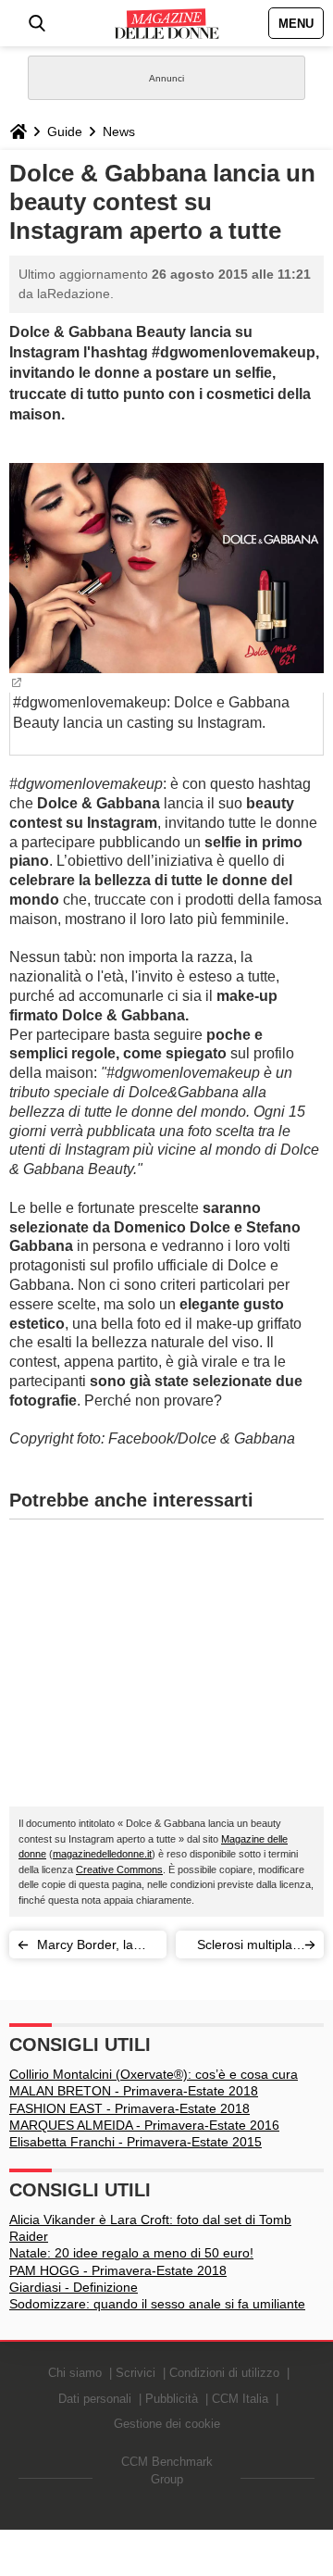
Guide (65, 131)
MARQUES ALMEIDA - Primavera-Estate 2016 (144, 2125)
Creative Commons (119, 1869)
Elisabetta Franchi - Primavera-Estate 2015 (136, 2142)
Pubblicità (172, 2399)
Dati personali (95, 2399)
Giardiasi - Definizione (74, 2287)
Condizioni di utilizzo (224, 2373)
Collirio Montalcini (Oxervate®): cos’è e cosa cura (154, 2074)
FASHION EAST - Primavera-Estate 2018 (129, 2108)
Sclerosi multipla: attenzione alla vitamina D (247, 1948)
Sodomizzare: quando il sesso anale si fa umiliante (157, 2304)
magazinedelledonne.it (102, 1854)
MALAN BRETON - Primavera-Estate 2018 (134, 2091)
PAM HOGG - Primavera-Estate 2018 (118, 2270)
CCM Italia (240, 2399)
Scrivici (136, 2373)
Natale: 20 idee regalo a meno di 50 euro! (131, 2253)
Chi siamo (75, 2373)
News (119, 131)
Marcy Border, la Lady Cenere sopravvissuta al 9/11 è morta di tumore (85, 1948)
